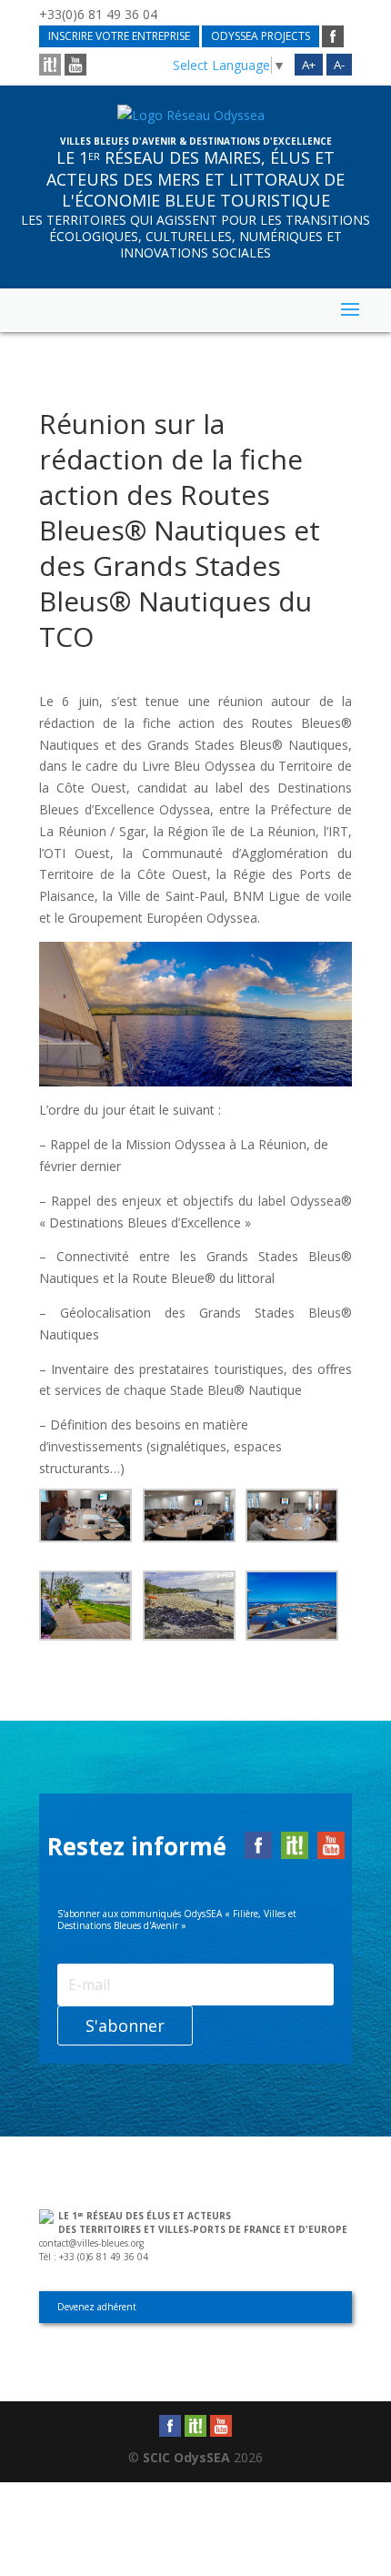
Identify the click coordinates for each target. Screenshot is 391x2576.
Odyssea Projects (261, 36)
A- (339, 65)
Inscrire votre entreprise (119, 36)
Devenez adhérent (97, 2307)
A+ (309, 65)
